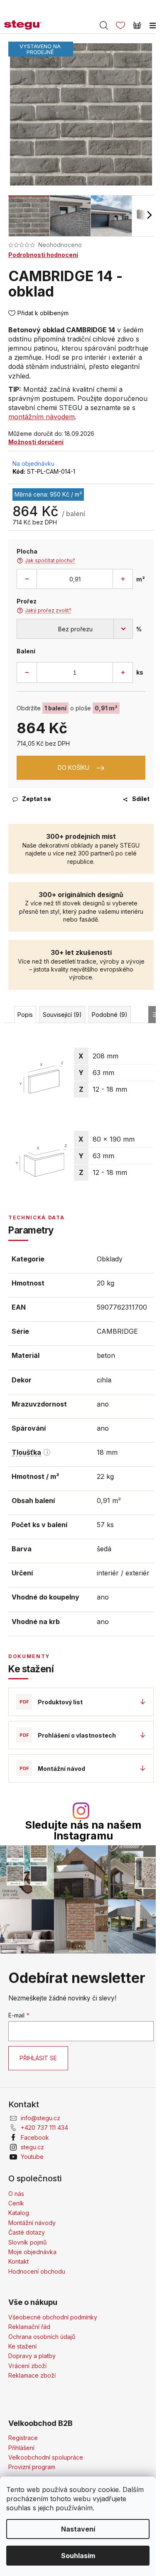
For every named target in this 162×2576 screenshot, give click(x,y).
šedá (104, 1549)
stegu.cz (32, 2147)
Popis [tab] (25, 1015)
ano (103, 1404)
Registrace (23, 2438)
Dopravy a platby (32, 2356)
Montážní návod (61, 1769)
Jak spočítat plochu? (46, 561)
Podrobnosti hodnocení (43, 255)
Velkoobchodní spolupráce (46, 2457)
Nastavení (78, 2529)
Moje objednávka (32, 2252)
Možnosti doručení (36, 442)
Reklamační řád (29, 2327)
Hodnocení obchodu (37, 2271)
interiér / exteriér (123, 1573)
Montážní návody (32, 2223)
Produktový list (60, 1702)
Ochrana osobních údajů (42, 2337)
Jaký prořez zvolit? (44, 611)
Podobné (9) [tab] (110, 1015)
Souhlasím (78, 2556)
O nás (16, 2194)
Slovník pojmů (27, 2242)
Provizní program (32, 2467)
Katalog (19, 2213)
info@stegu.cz (40, 2118)
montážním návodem (42, 417)
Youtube (32, 2157)
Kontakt (18, 2261)
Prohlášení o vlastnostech (77, 1735)
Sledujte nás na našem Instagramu (83, 1830)
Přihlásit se (38, 2058)
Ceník (16, 2203)
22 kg (105, 1476)
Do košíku (74, 768)
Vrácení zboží (27, 2366)
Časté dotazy (27, 2232)
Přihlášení (21, 2448)
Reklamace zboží (32, 2375)
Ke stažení (22, 2346)
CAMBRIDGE (117, 1331)
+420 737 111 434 (44, 2127)
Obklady (110, 1259)
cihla (104, 1380)
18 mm (107, 1452)
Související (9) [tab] (62, 1015)
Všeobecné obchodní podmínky (53, 2317)
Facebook (35, 2137)
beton (106, 1355)
